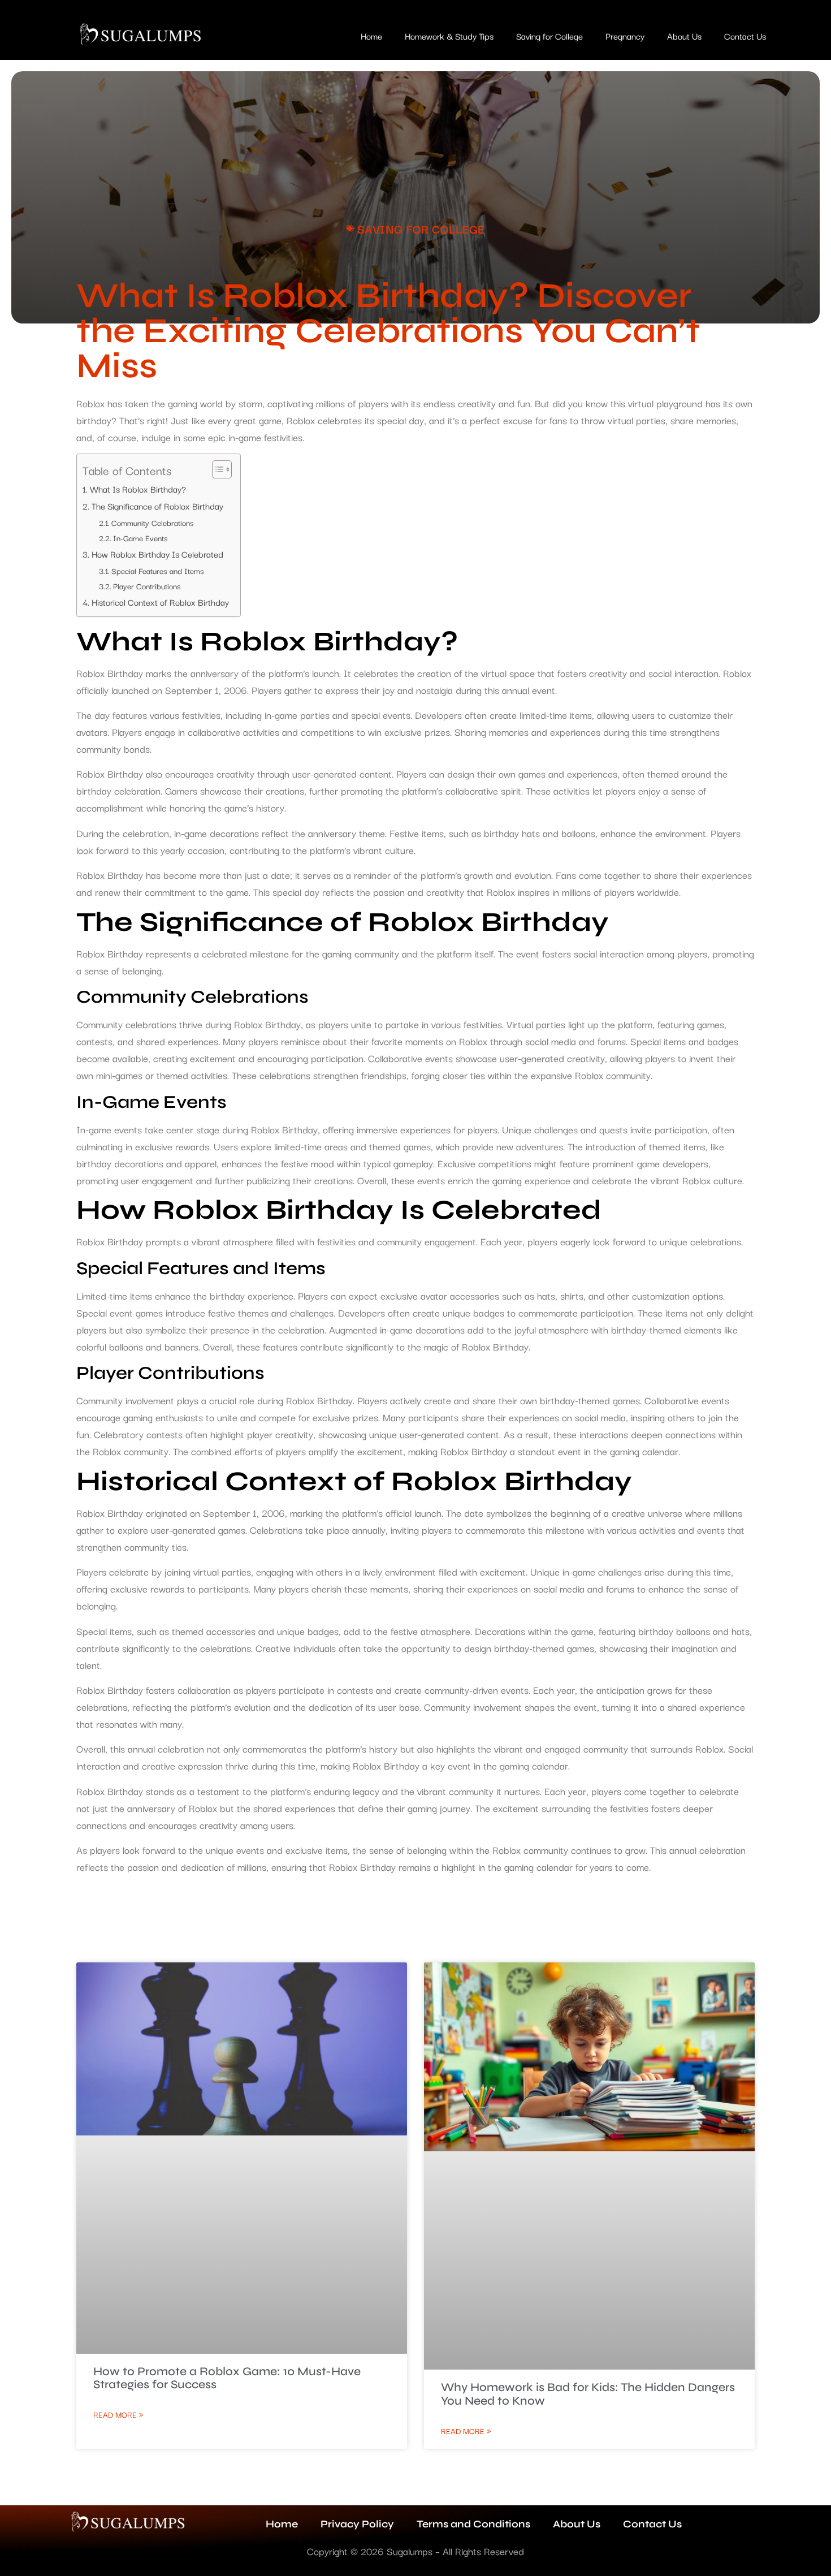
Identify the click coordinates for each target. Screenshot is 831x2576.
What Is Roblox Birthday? (138, 489)
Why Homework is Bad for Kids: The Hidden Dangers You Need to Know (588, 2394)
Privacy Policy (357, 2524)
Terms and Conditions (473, 2524)
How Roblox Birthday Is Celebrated (157, 554)
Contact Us (745, 36)
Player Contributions (147, 586)
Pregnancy (625, 36)
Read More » (118, 2414)
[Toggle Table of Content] (216, 469)
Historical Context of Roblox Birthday (160, 602)
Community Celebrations (153, 523)
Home (371, 36)
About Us (684, 36)
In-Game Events (140, 538)
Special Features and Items (158, 571)
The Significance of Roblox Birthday (157, 506)
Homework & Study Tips (449, 36)
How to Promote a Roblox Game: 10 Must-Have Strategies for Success (227, 2378)
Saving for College (549, 36)
